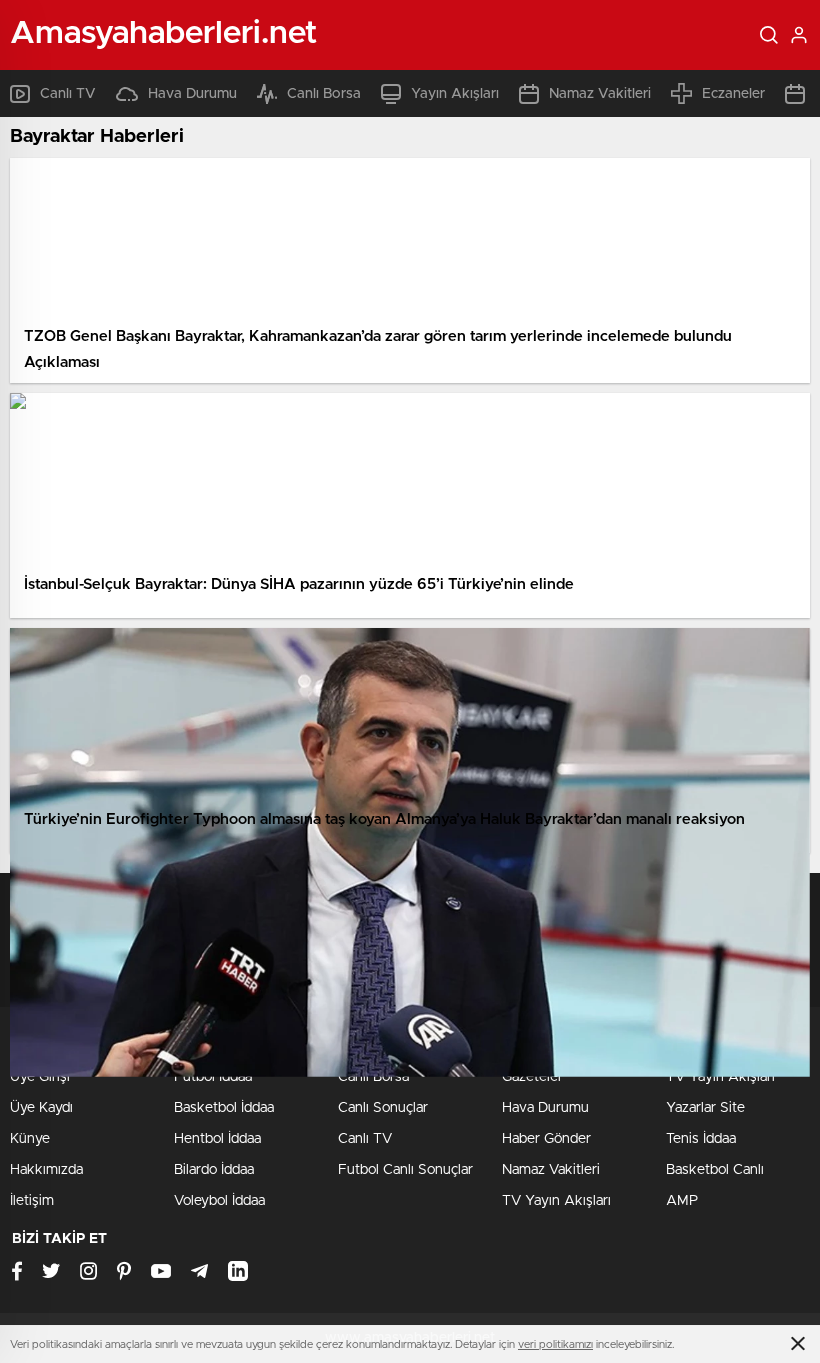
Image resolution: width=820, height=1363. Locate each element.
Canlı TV (68, 94)
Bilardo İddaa (214, 1170)
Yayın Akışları (455, 94)
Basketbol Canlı (715, 1170)
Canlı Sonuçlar (383, 1108)
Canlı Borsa (324, 94)
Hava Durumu (192, 94)
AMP (682, 1201)
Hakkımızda (46, 1170)
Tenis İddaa (701, 1139)
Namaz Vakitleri (600, 94)
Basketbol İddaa (224, 1108)
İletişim (32, 1201)
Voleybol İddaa (219, 1201)
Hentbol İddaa (217, 1139)
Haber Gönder (546, 1139)
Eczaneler (733, 94)
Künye (30, 1139)
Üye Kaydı (41, 1108)
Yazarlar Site (705, 1108)
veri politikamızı (555, 1344)
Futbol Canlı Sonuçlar (405, 1170)
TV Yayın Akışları (556, 1201)
